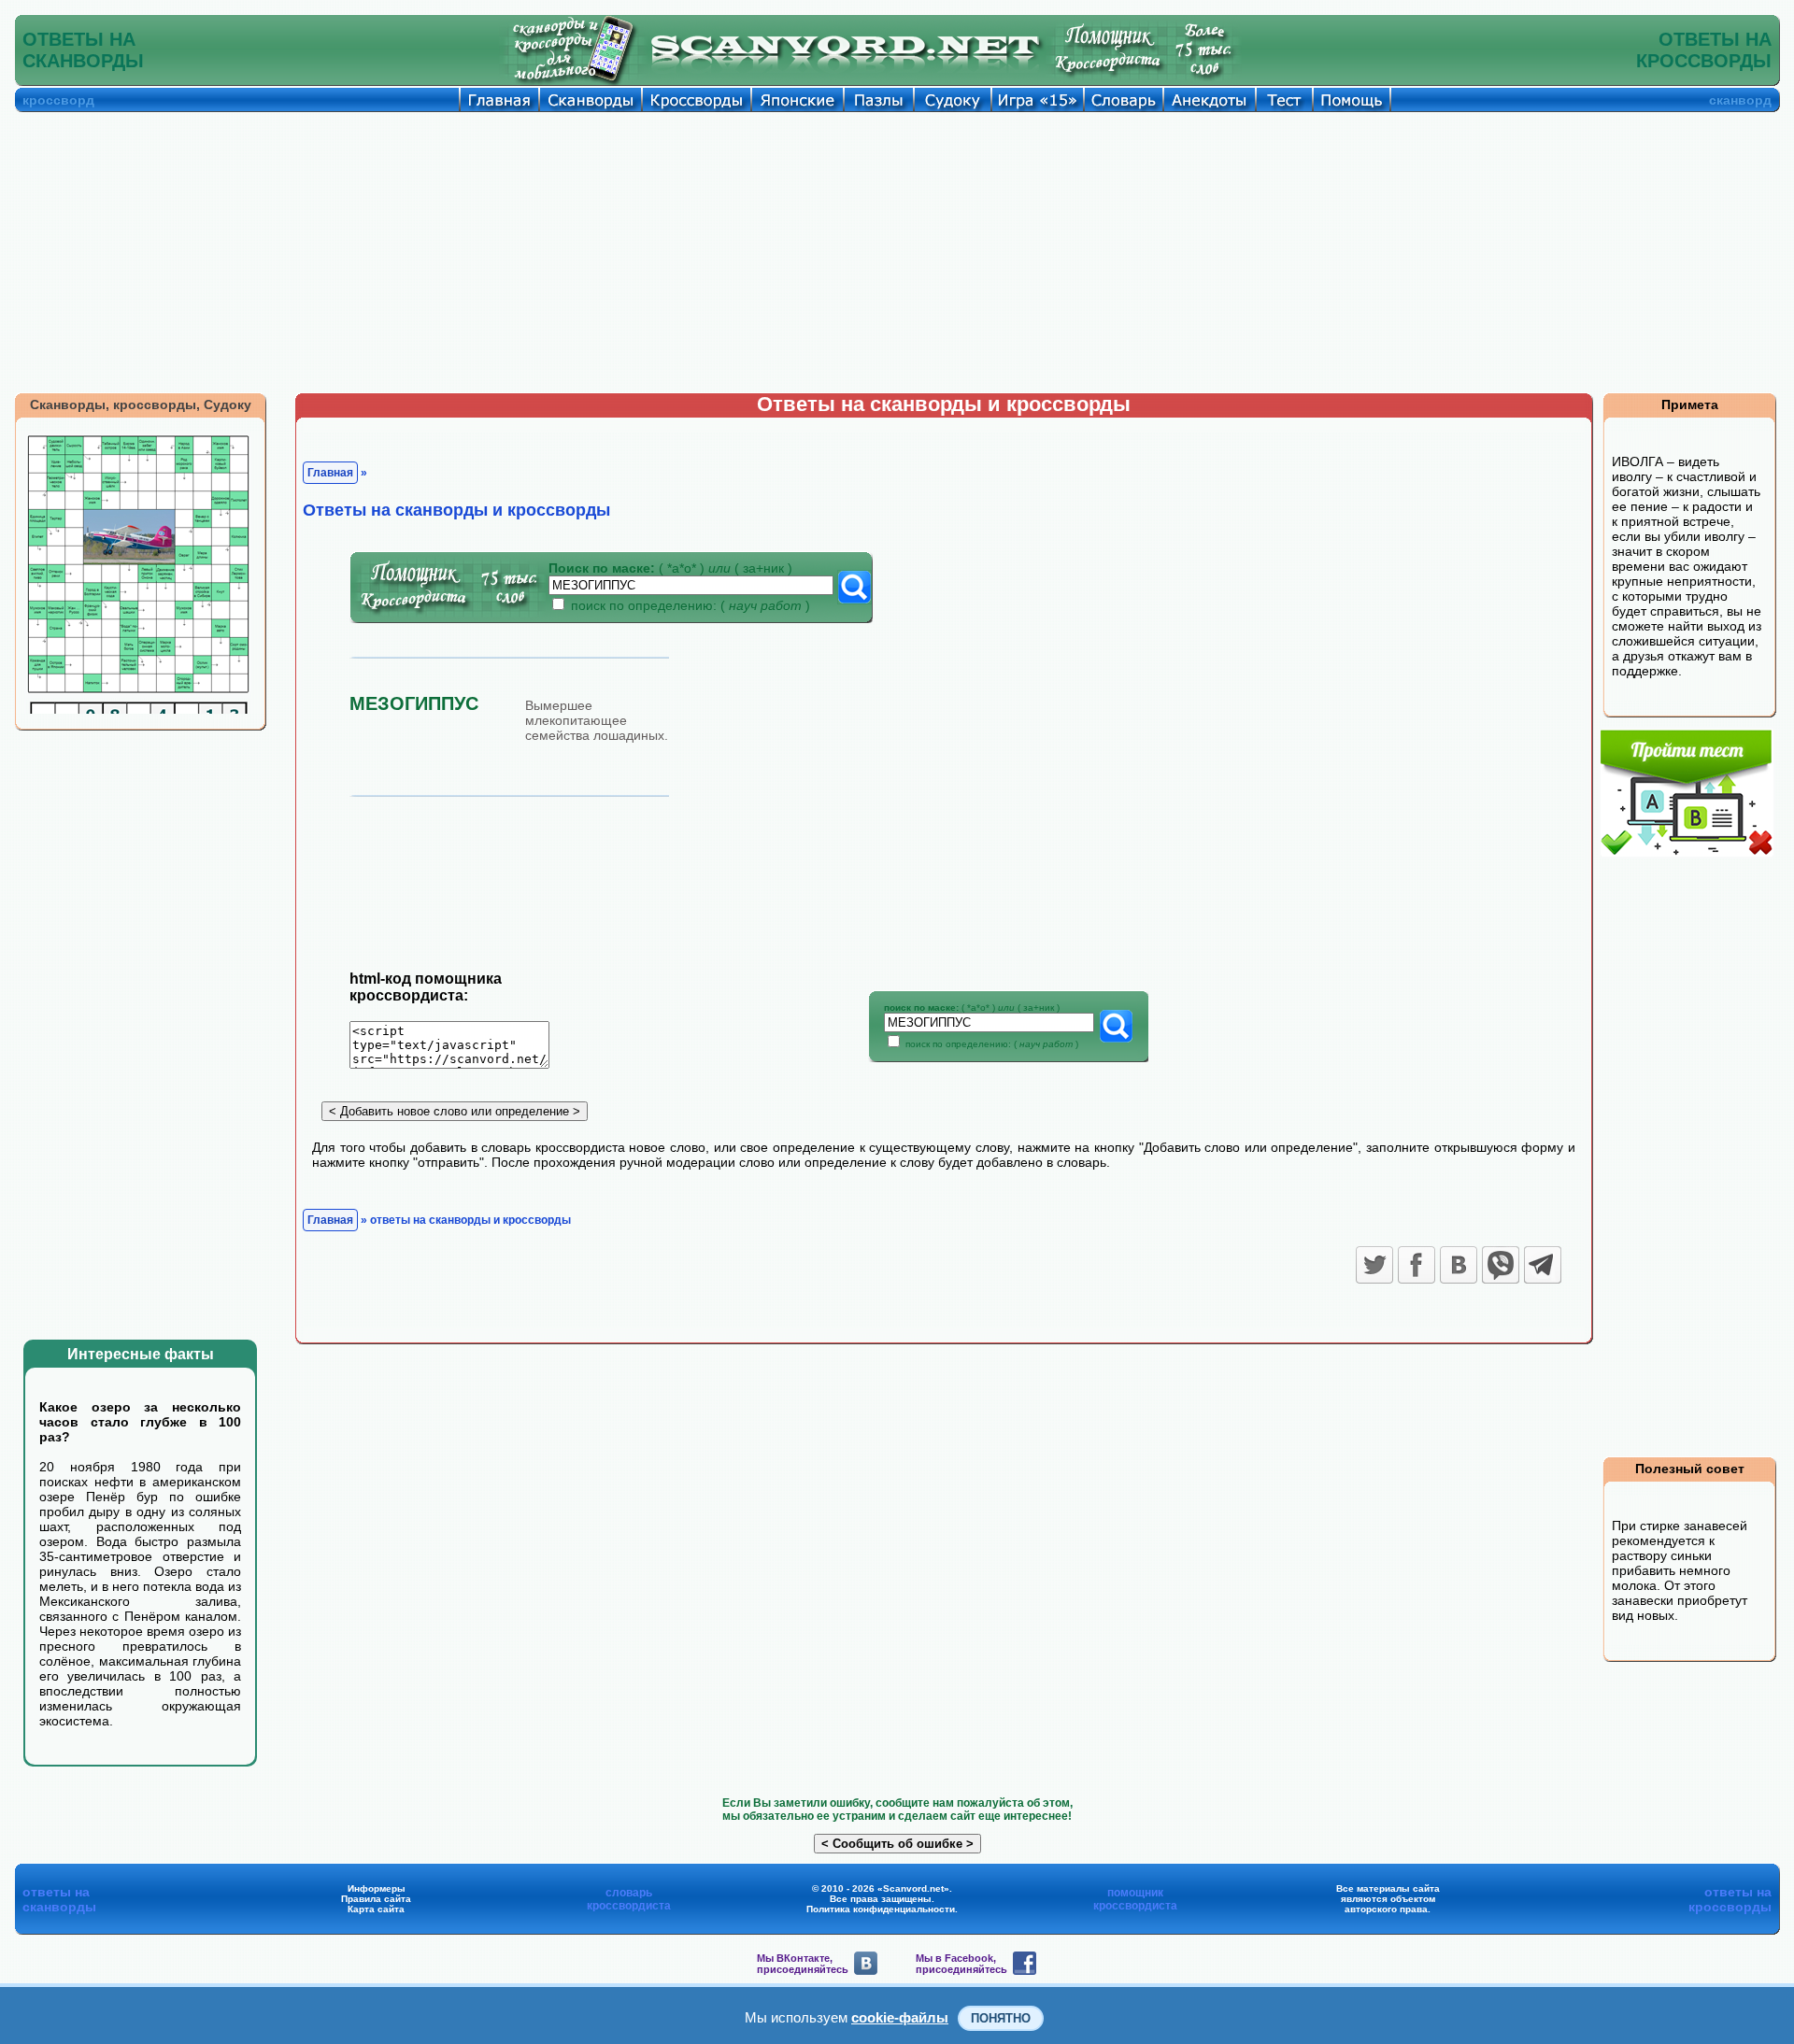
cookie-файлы (900, 2017)
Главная (330, 473)
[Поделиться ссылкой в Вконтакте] (1459, 1265)
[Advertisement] (897, 252)
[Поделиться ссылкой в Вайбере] (1501, 1265)
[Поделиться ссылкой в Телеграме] (1543, 1265)
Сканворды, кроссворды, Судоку (141, 405)
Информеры (377, 1888)
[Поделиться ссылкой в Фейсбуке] (1417, 1265)
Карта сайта (376, 1909)
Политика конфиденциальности (881, 1909)
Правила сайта (376, 1899)
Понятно (1001, 2018)
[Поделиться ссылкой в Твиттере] (1374, 1265)
